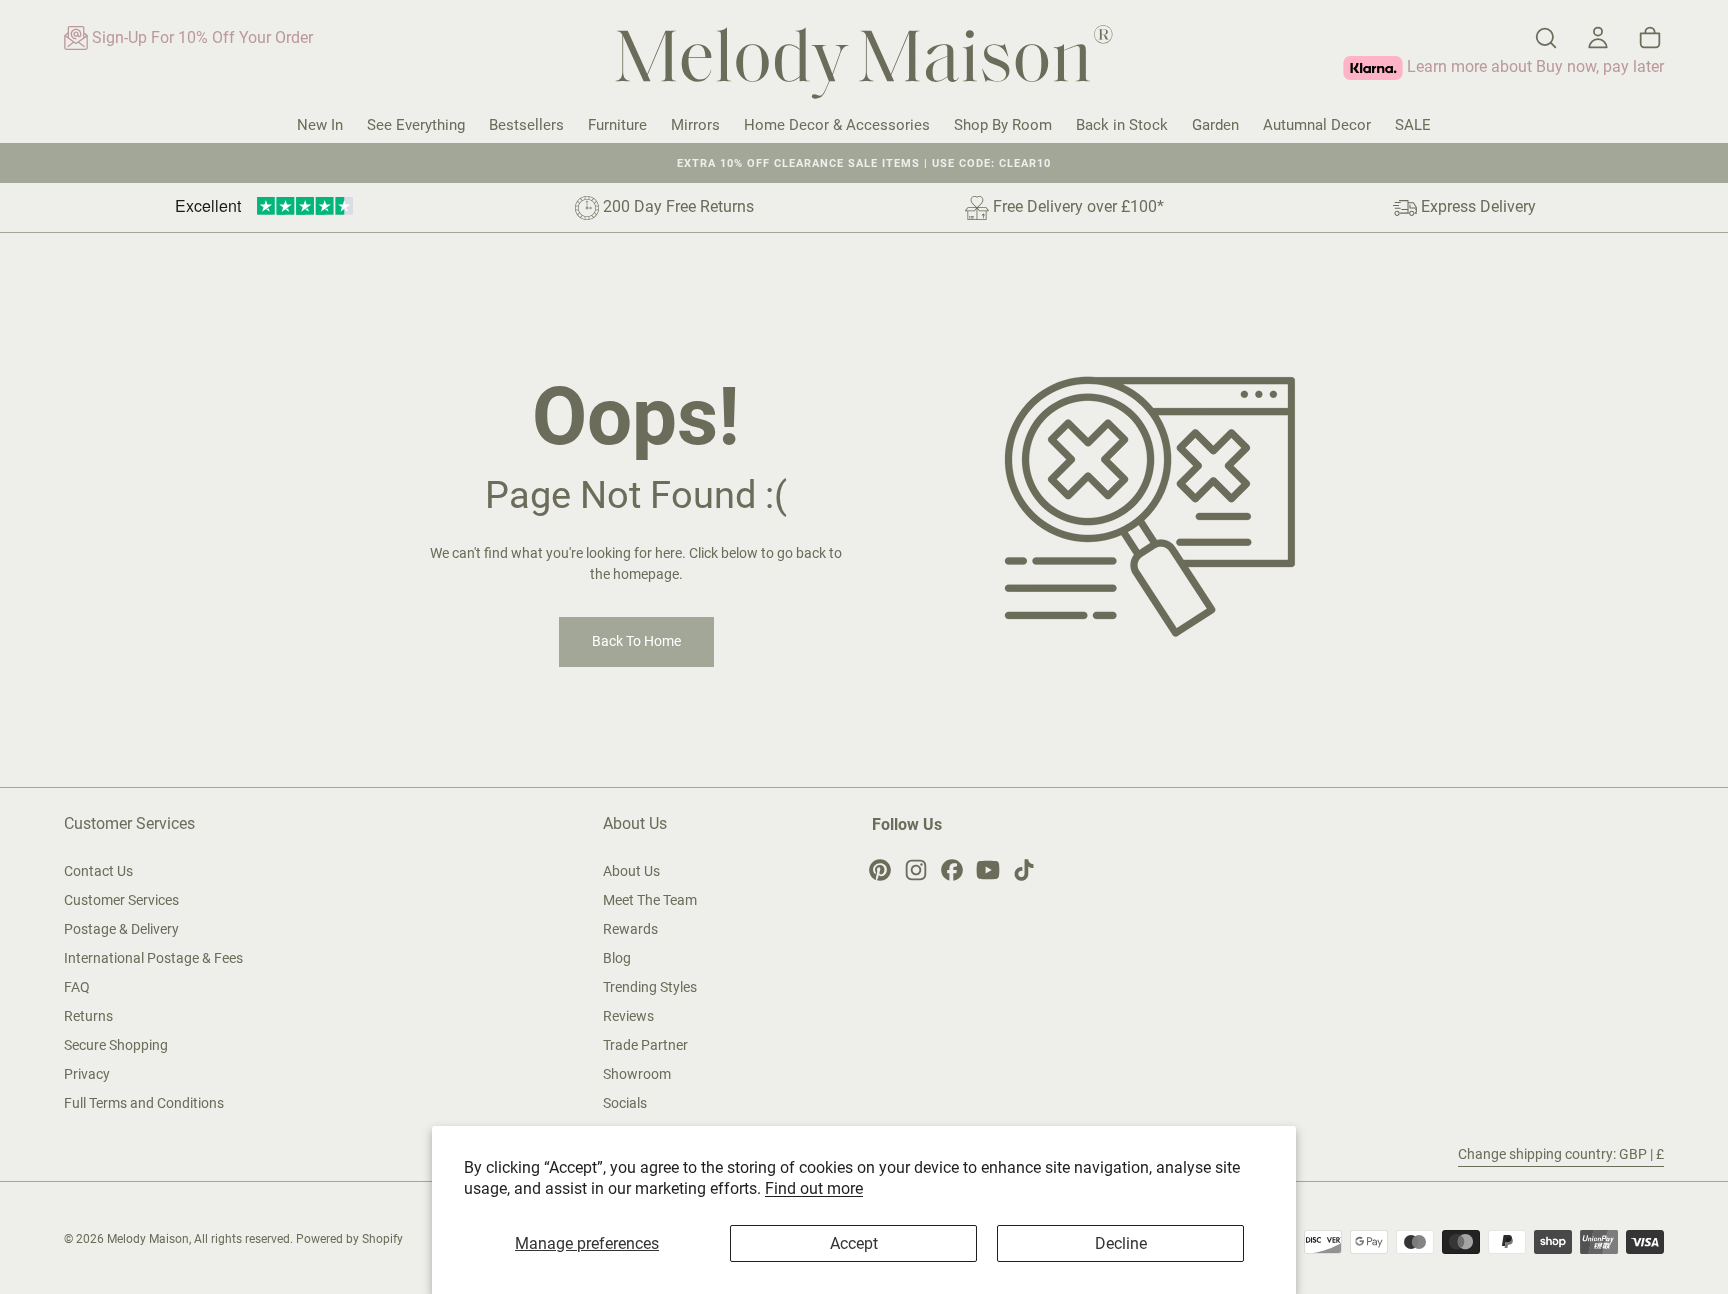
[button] (1546, 38)
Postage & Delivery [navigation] (121, 929)
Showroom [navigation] (637, 1074)
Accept (854, 1243)
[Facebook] (952, 870)
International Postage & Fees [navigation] (153, 958)
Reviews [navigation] (628, 1016)
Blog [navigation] (617, 958)
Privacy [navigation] (87, 1074)
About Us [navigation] (631, 871)
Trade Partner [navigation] (645, 1045)
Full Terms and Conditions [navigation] (144, 1103)
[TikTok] (1024, 870)
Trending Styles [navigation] (650, 987)
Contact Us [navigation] (98, 871)
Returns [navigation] (88, 1016)
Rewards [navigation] (630, 929)
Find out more (814, 1188)
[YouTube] (988, 870)
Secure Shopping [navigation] (116, 1045)
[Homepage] (864, 65)
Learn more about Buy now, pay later (1533, 66)
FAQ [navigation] (77, 987)
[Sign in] (1598, 38)
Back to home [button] (636, 641)
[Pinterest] (880, 870)
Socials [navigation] (625, 1103)
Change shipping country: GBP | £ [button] (1561, 1154)
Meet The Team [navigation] (650, 900)
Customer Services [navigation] (121, 900)
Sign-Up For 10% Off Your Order (200, 37)
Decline (1121, 1243)
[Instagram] (916, 870)
